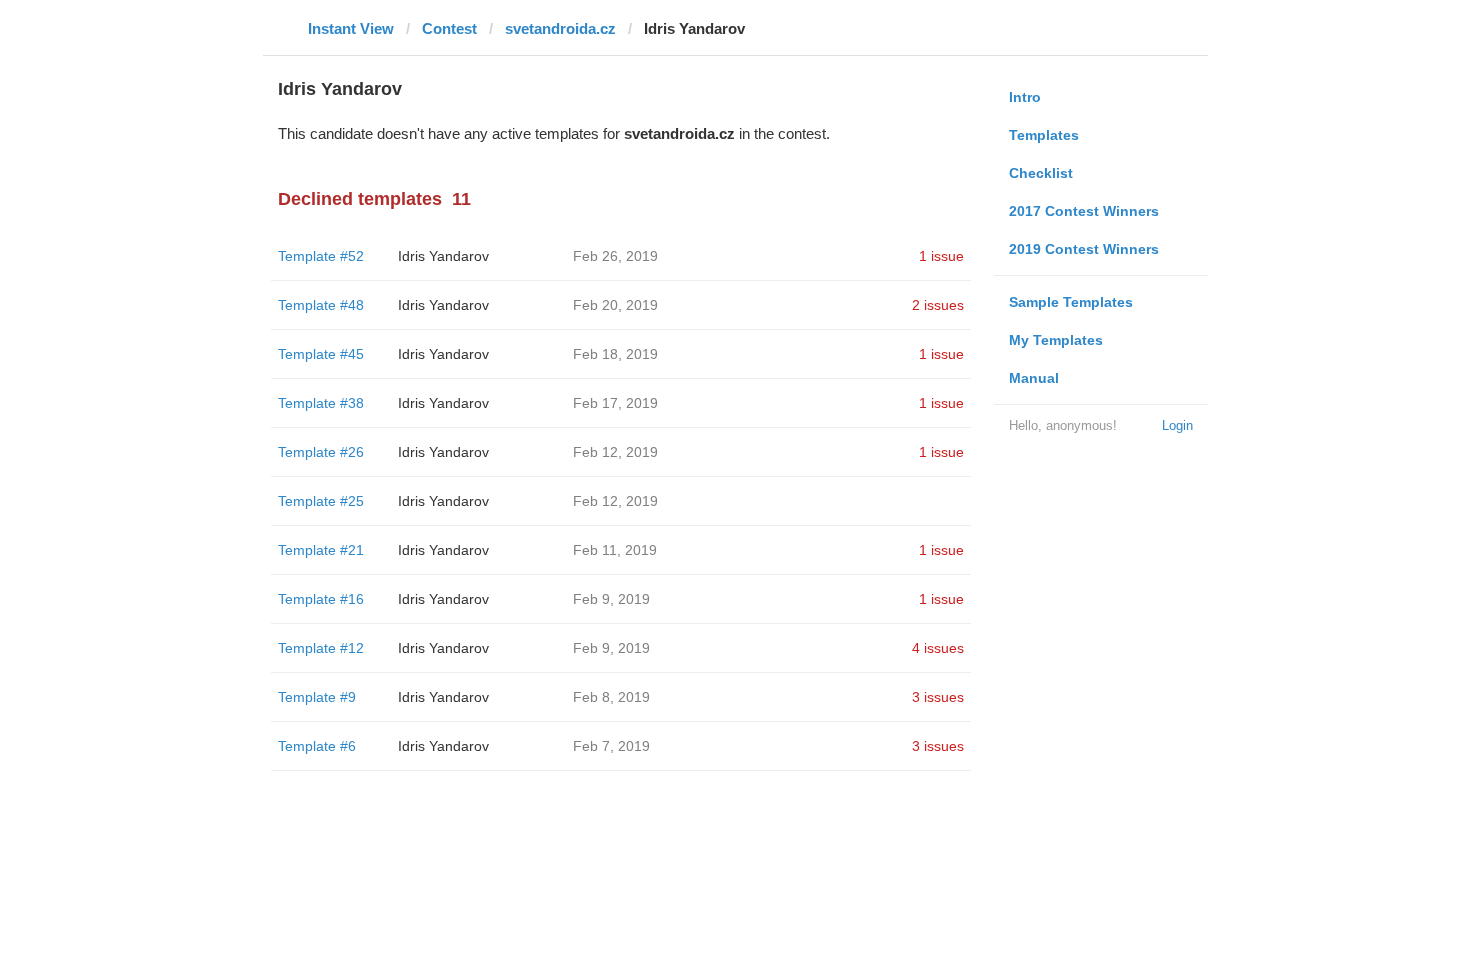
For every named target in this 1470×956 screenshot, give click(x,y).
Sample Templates (1071, 302)
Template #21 (321, 550)
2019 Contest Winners (1084, 249)
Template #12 (321, 648)
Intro (1025, 97)
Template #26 (321, 452)
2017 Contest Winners (1084, 211)
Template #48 (321, 305)
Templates (1044, 135)
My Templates (1056, 340)
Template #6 (317, 746)
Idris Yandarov (443, 256)
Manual (1034, 378)
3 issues (938, 697)
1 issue (941, 256)
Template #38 (321, 403)
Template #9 (317, 697)
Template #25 (321, 501)
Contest (449, 28)
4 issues (938, 648)
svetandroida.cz (560, 28)
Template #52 (321, 256)
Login (1177, 425)
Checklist (1041, 173)
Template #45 (321, 354)
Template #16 (321, 599)
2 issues (938, 305)
